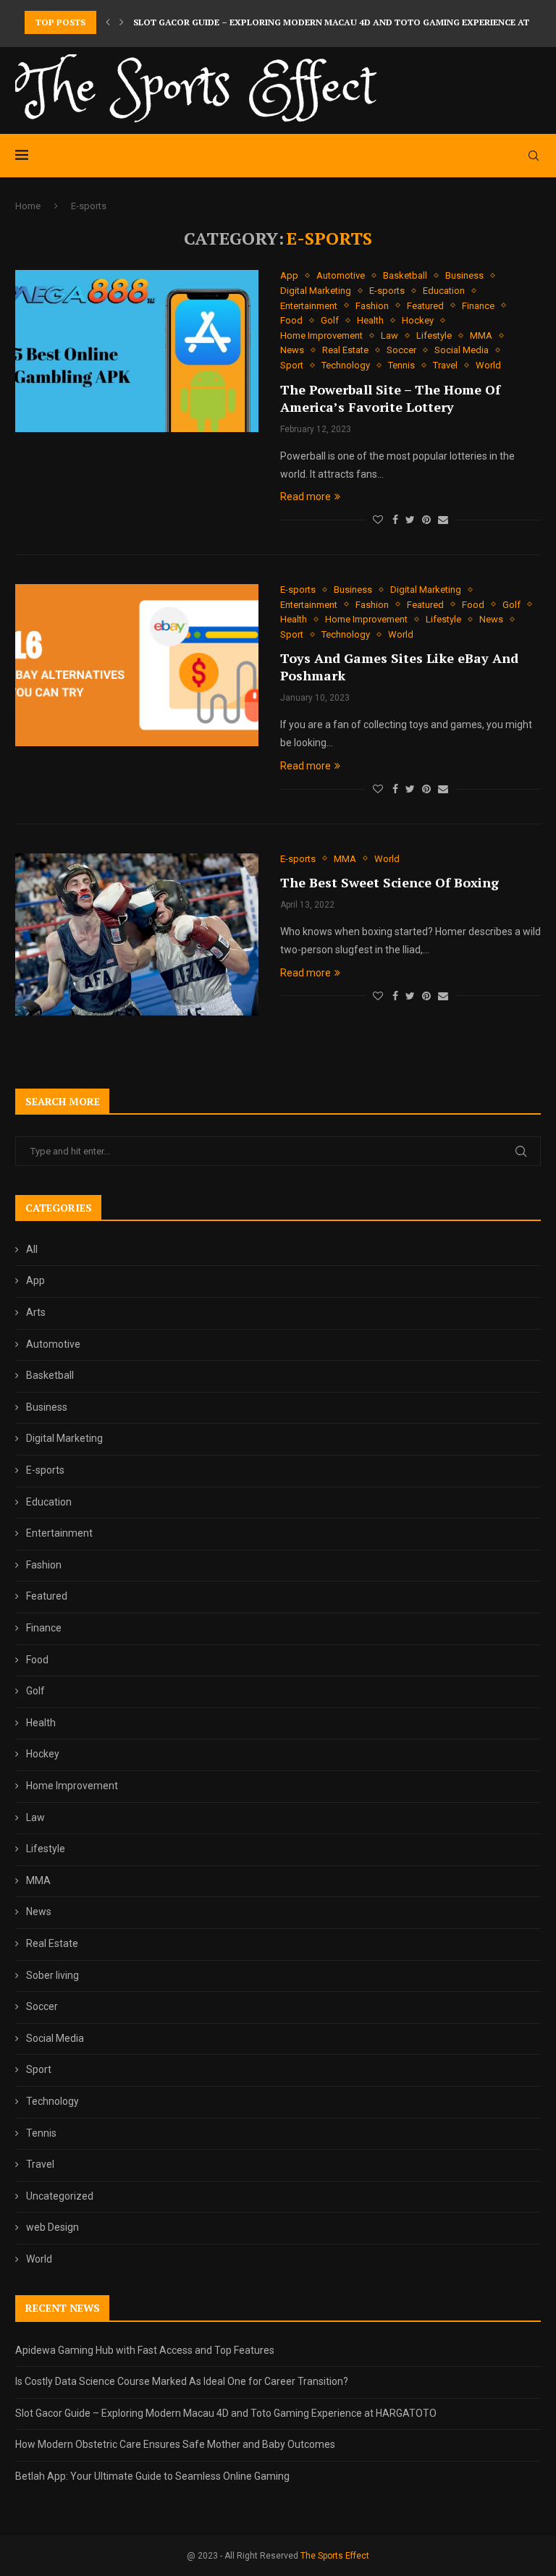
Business (464, 275)
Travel (445, 365)
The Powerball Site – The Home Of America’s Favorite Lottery (390, 398)
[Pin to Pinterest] (426, 520)
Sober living (52, 1975)
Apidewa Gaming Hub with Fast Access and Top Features (145, 2350)
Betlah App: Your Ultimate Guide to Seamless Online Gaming (152, 2476)
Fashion (372, 306)
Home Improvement (321, 335)
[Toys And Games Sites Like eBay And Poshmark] (137, 665)
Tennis (401, 365)
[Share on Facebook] (395, 520)
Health (370, 320)
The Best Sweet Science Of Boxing (389, 882)
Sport (292, 365)
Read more (306, 497)
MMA (481, 335)
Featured (425, 306)
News (292, 350)
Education (444, 291)
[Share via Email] (443, 520)
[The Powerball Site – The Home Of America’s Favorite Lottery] (137, 351)
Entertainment (309, 306)
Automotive (341, 275)
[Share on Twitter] (410, 520)
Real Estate (345, 350)
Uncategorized (60, 2196)
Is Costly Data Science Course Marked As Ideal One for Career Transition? (182, 2381)
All (32, 1249)
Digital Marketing (316, 291)
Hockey (418, 320)
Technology (346, 365)
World (488, 365)
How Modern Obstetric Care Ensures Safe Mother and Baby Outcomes (175, 2444)
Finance (478, 306)
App (289, 275)
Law (389, 335)
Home (28, 206)
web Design (52, 2227)
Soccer (401, 350)
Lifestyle (434, 335)
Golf (330, 320)
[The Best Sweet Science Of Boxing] (137, 934)
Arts (36, 1312)
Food (291, 320)
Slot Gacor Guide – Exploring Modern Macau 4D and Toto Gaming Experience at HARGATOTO (226, 2413)
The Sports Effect (335, 2556)
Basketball (405, 275)
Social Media (462, 350)
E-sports (387, 291)
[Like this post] (378, 520)
